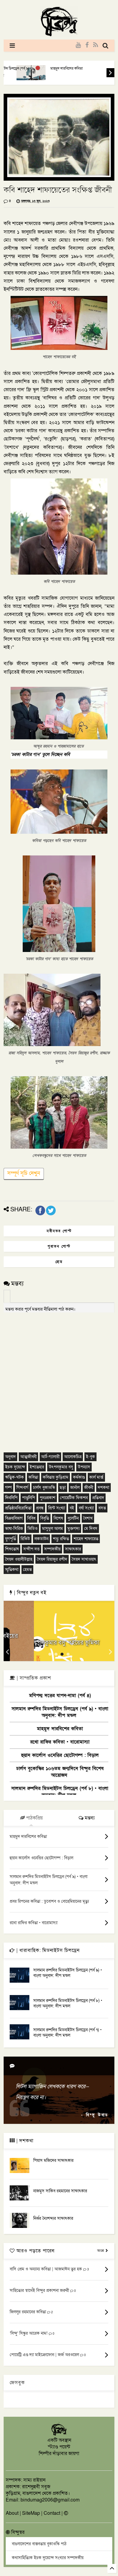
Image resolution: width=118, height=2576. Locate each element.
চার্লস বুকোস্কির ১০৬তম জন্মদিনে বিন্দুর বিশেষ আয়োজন (60, 1772)
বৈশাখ (88, 1518)
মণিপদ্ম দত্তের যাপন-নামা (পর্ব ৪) (60, 1696)
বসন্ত (102, 1508)
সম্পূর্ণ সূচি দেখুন (24, 1173)
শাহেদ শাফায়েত (86, 1539)
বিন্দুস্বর (17, 2532)
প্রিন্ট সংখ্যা (57, 1508)
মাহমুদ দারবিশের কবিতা (58, 68)
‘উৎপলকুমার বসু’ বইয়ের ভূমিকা (59, 1643)
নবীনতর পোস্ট (59, 1231)
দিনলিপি (11, 1498)
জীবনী (89, 1488)
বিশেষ (58, 1518)
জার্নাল (75, 1488)
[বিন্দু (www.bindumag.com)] (59, 2435)
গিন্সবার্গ (22, 1488)
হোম (59, 1262)
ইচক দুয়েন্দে (15, 1467)
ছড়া (63, 1488)
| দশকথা (24, 2141)
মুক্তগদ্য (74, 1529)
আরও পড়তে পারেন (35, 2251)
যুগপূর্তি (11, 1539)
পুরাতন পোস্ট (59, 1246)
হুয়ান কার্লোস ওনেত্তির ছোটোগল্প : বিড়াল (60, 1755)
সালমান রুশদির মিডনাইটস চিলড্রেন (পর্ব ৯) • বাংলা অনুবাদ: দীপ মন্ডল (60, 1712)
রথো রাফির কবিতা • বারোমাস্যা (60, 1742)
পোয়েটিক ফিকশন (74, 1498)
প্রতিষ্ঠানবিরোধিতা (18, 1508)
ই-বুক (90, 1457)
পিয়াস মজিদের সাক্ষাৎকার (53, 2160)
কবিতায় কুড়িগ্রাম (56, 1477)
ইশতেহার (37, 1467)
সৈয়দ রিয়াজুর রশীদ (52, 1559)
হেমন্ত (27, 1570)
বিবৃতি (45, 1518)
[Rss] (96, 45)
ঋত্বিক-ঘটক (15, 1477)
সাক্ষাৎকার (73, 1549)
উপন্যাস (84, 1467)
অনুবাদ (10, 1457)
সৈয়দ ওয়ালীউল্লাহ (19, 1559)
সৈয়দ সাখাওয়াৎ (84, 1559)
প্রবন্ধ (40, 1508)
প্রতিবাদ (98, 1498)
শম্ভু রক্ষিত (61, 1539)
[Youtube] (78, 45)
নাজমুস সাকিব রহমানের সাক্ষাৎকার (60, 2191)
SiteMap (31, 2513)
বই (72, 1508)
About (12, 2513)
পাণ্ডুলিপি (29, 1498)
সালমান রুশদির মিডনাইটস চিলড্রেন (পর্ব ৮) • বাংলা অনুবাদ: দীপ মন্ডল (60, 1792)
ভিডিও (33, 1529)
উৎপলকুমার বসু (61, 1467)
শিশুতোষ (12, 1549)
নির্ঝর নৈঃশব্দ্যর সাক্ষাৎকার (53, 2218)
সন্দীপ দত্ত (31, 1549)
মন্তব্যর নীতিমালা (45, 1309)
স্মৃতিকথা (12, 1570)
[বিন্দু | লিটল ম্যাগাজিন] (59, 35)
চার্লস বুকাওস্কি (44, 1488)
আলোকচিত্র (73, 1457)
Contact (52, 2513)
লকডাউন (41, 1539)
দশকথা (103, 1488)
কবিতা (33, 1477)
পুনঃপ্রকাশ (48, 1498)
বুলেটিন (73, 1518)
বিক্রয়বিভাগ (14, 1518)
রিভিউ (25, 1539)
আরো (101, 2251)
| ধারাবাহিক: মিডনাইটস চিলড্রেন (47, 1950)
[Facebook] (87, 45)
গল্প (8, 1488)
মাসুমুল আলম (52, 1529)
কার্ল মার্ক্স (96, 1477)
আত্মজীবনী (28, 1457)
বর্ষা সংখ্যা (86, 1508)
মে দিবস (91, 1529)
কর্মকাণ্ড (79, 1477)
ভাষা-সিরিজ (14, 1529)
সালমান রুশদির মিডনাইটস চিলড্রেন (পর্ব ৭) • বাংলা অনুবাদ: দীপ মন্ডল (67, 2033)
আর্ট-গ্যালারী (50, 1457)
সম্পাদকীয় (52, 1549)
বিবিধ (31, 1518)
